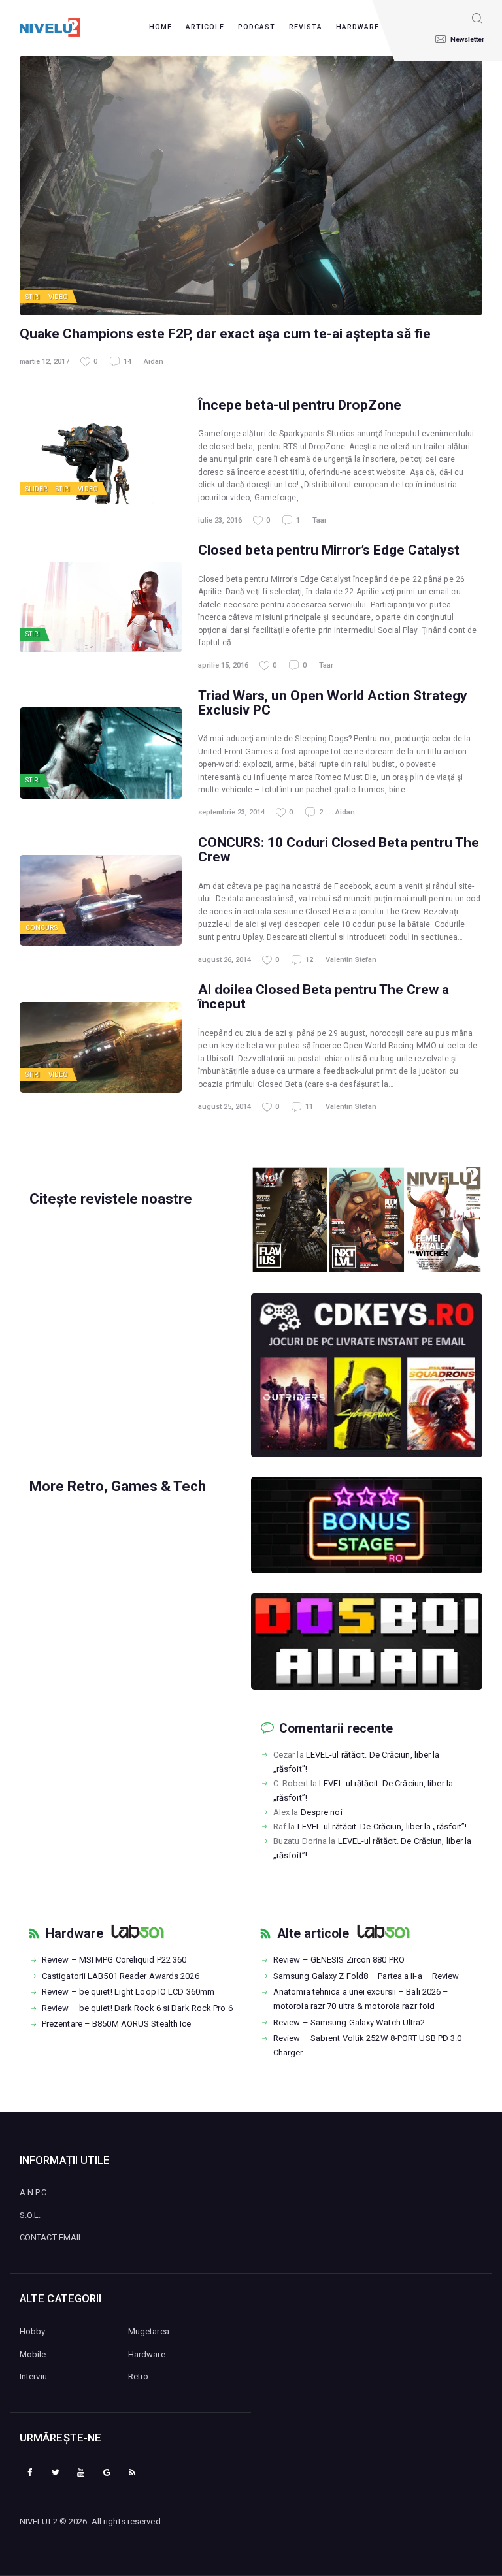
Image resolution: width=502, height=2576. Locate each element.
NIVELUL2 (39, 2521)
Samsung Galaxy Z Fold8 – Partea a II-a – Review (366, 1976)
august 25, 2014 (225, 1107)
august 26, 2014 (225, 960)
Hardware (75, 1934)
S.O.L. (30, 2215)
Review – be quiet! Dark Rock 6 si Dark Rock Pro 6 (137, 2008)
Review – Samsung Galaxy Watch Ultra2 (349, 2022)
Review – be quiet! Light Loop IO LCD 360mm (128, 1992)
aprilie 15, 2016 (223, 665)
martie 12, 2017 (44, 362)
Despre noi (322, 1812)
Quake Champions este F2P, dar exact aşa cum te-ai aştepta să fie (225, 334)
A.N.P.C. (34, 2192)
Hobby (33, 2331)
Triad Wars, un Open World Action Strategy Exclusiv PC (333, 703)
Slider (37, 489)
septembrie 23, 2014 (231, 812)
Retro (139, 2376)
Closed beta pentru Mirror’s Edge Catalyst (329, 550)
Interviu (33, 2376)
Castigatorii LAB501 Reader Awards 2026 (121, 1976)
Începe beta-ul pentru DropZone (300, 405)
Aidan (154, 362)
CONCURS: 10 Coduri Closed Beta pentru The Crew (339, 850)
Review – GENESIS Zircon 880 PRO (339, 1960)
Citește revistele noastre (111, 1199)
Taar (320, 520)
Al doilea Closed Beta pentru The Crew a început (324, 997)
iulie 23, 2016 (220, 520)
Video (59, 297)
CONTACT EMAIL (51, 2237)
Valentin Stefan (351, 960)
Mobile (33, 2354)
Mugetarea (149, 2331)
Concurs (42, 928)
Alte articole (313, 1934)
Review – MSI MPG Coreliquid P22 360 (114, 1960)
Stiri (33, 297)
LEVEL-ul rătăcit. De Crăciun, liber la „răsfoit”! (382, 1827)
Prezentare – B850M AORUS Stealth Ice (117, 2024)
